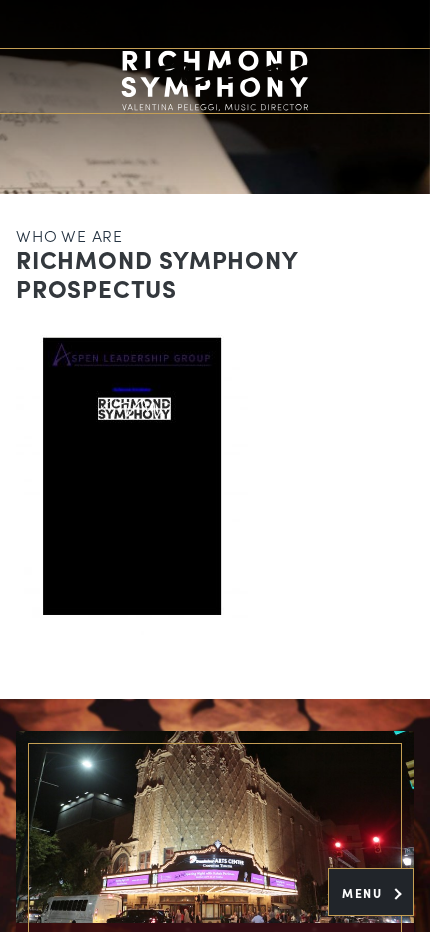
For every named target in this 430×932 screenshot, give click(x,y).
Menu (364, 893)
